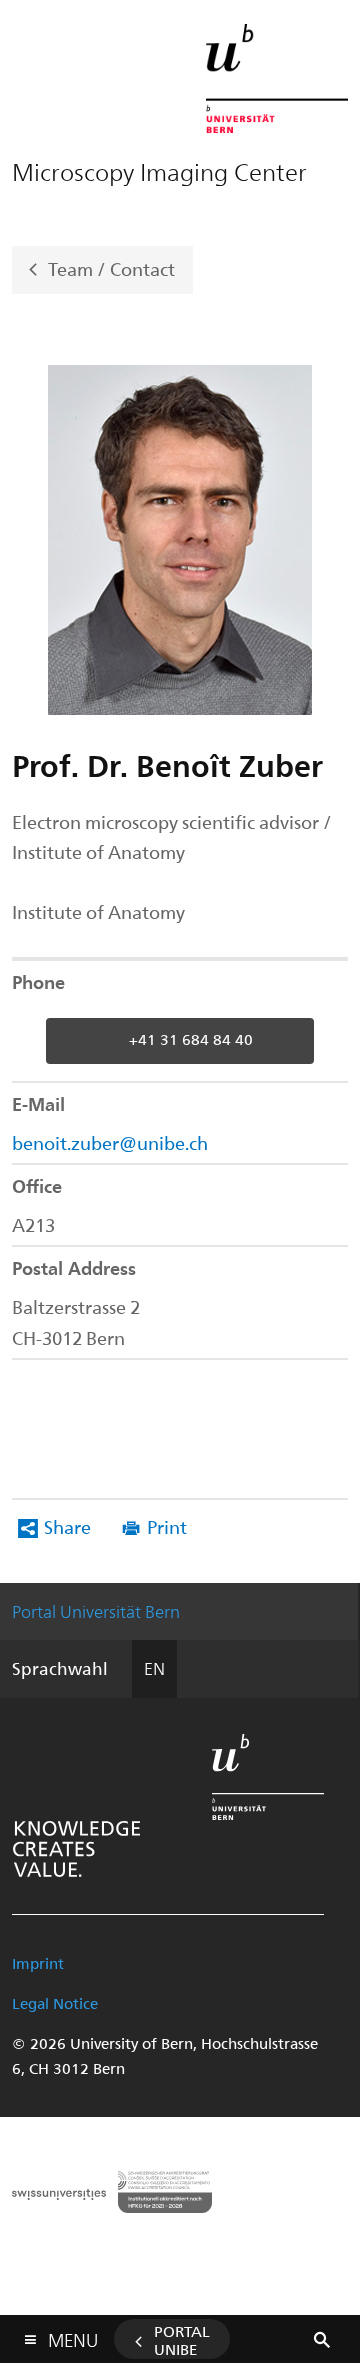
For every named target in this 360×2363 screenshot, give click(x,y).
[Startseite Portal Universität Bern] (277, 78)
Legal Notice (55, 2003)
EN (154, 1668)
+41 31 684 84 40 (191, 1039)
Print (167, 1526)
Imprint (38, 1963)
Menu (73, 2336)
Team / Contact (111, 267)
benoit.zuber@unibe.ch (110, 1142)
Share (67, 1526)
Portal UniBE (182, 2340)
